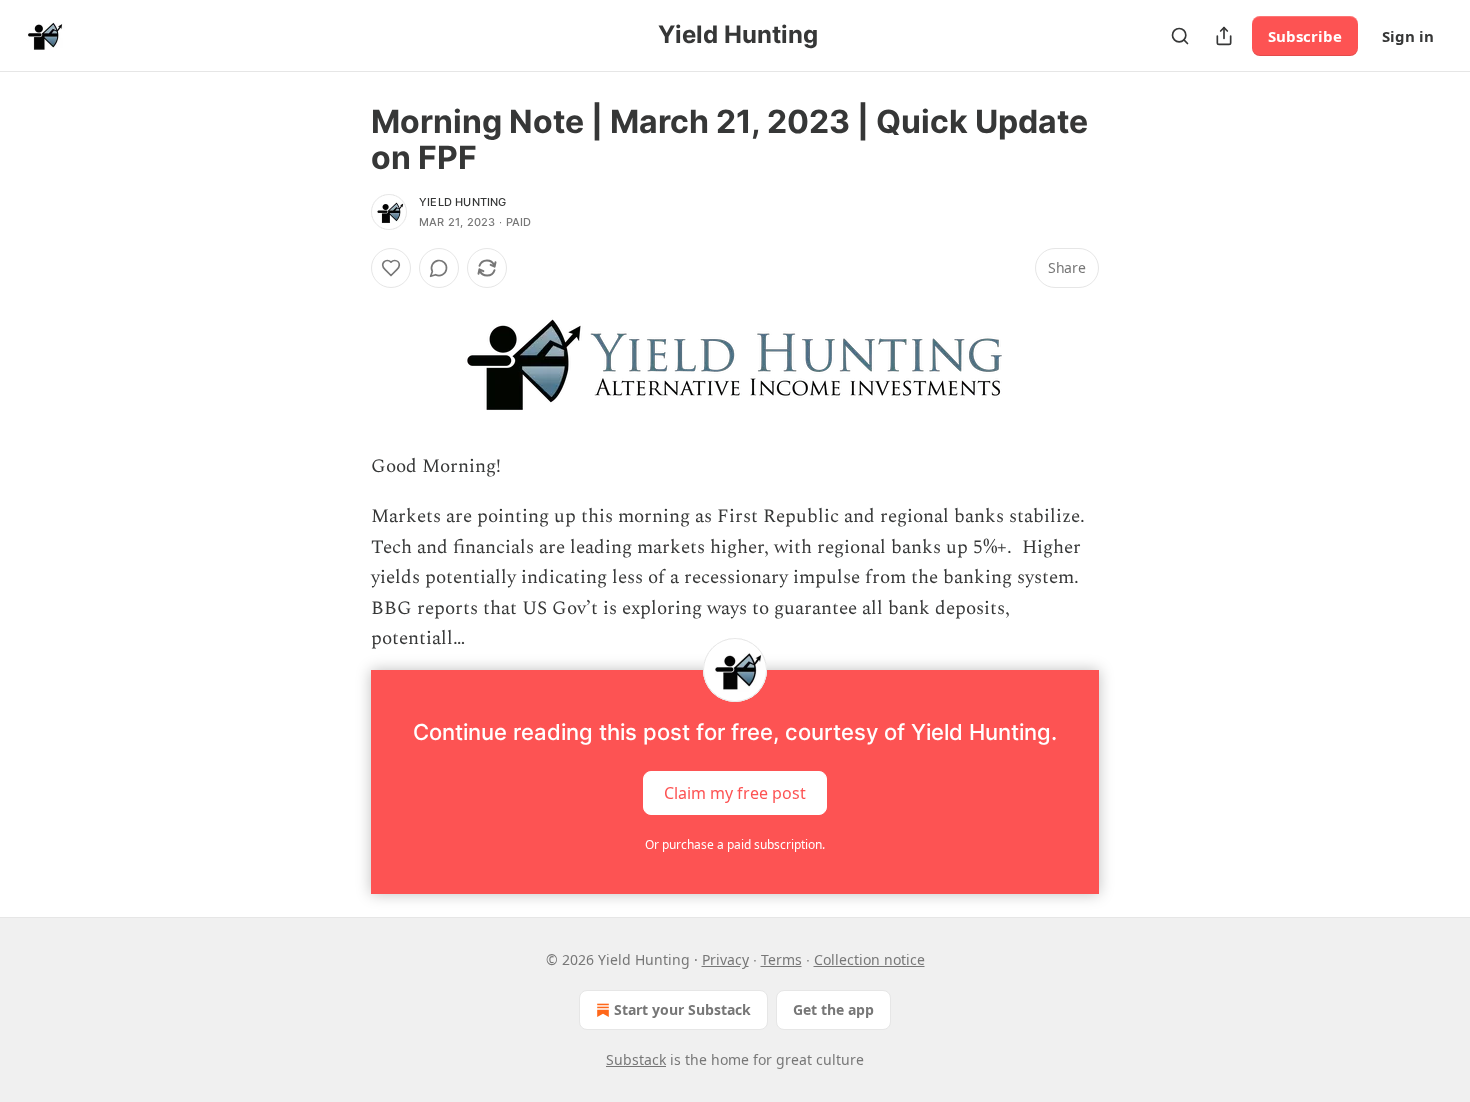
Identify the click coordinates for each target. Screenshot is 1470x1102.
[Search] (1180, 36)
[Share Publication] (1224, 36)
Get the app (833, 1009)
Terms (781, 959)
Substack (636, 1059)
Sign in (1408, 36)
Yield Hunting (463, 202)
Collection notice (869, 959)
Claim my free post (735, 793)
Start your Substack (682, 1009)
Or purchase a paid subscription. (735, 844)
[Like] (391, 268)
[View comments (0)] (439, 268)
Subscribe (1305, 36)
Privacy (725, 959)
